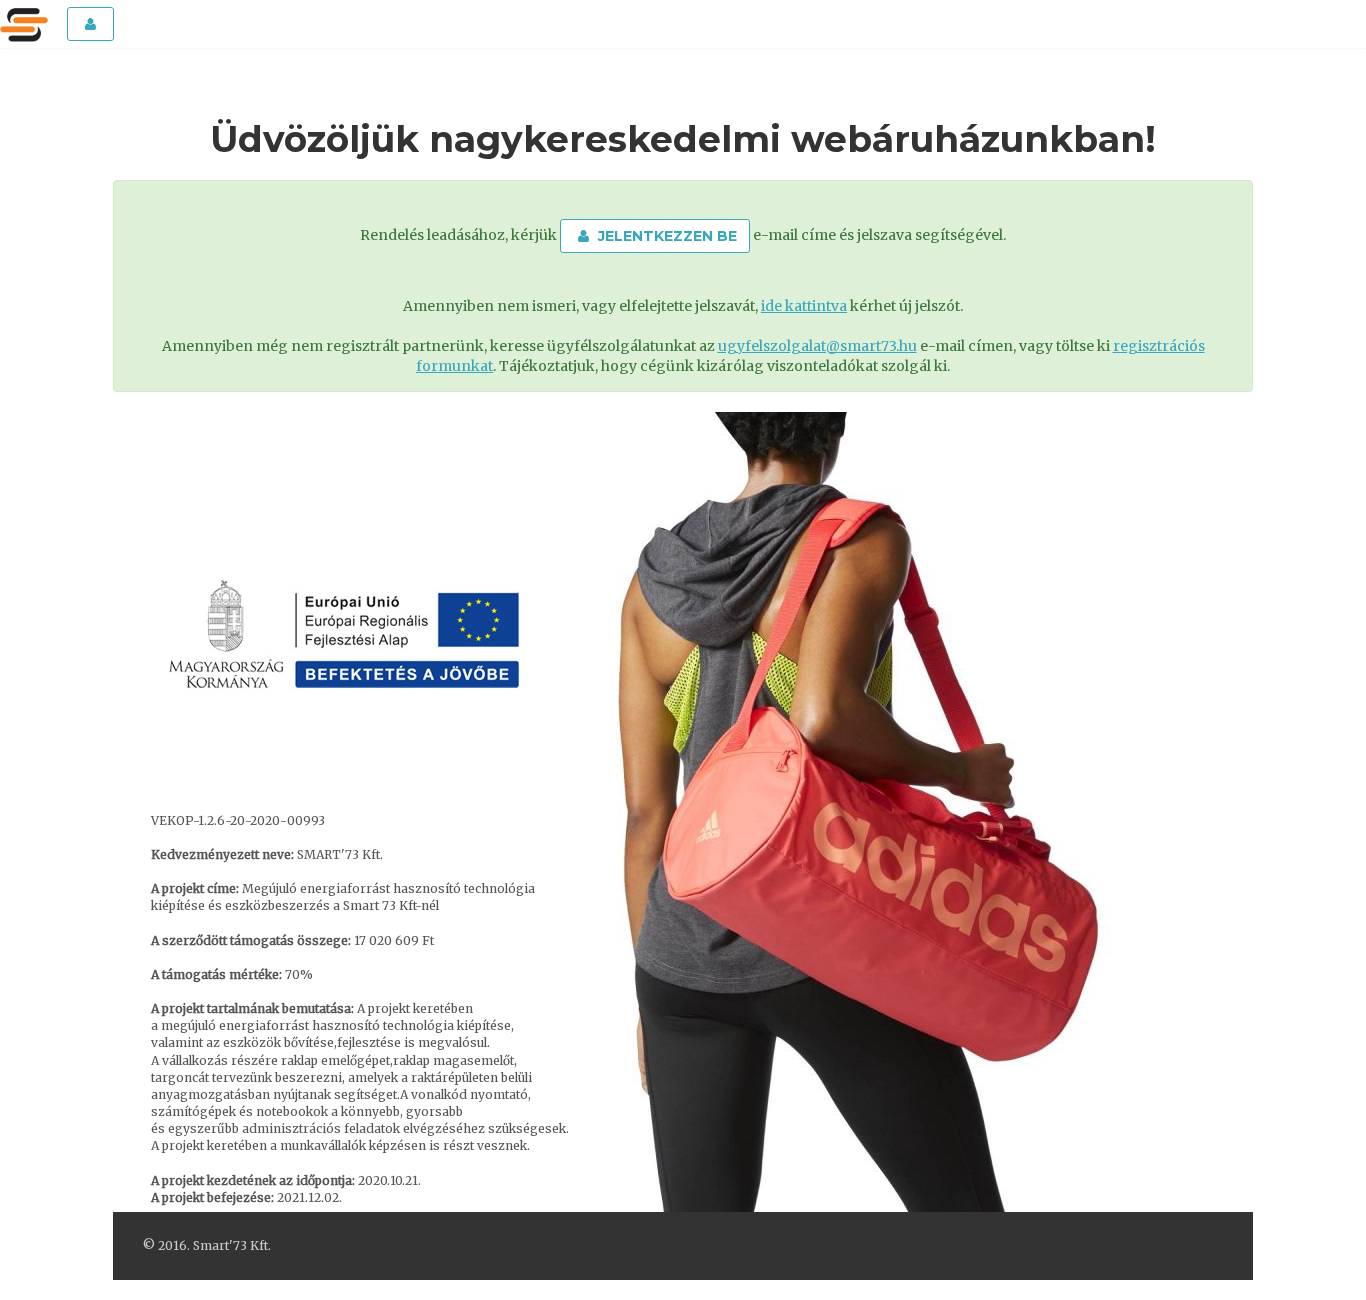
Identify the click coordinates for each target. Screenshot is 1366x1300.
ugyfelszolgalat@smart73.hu (817, 346)
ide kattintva (804, 306)
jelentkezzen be (665, 236)
